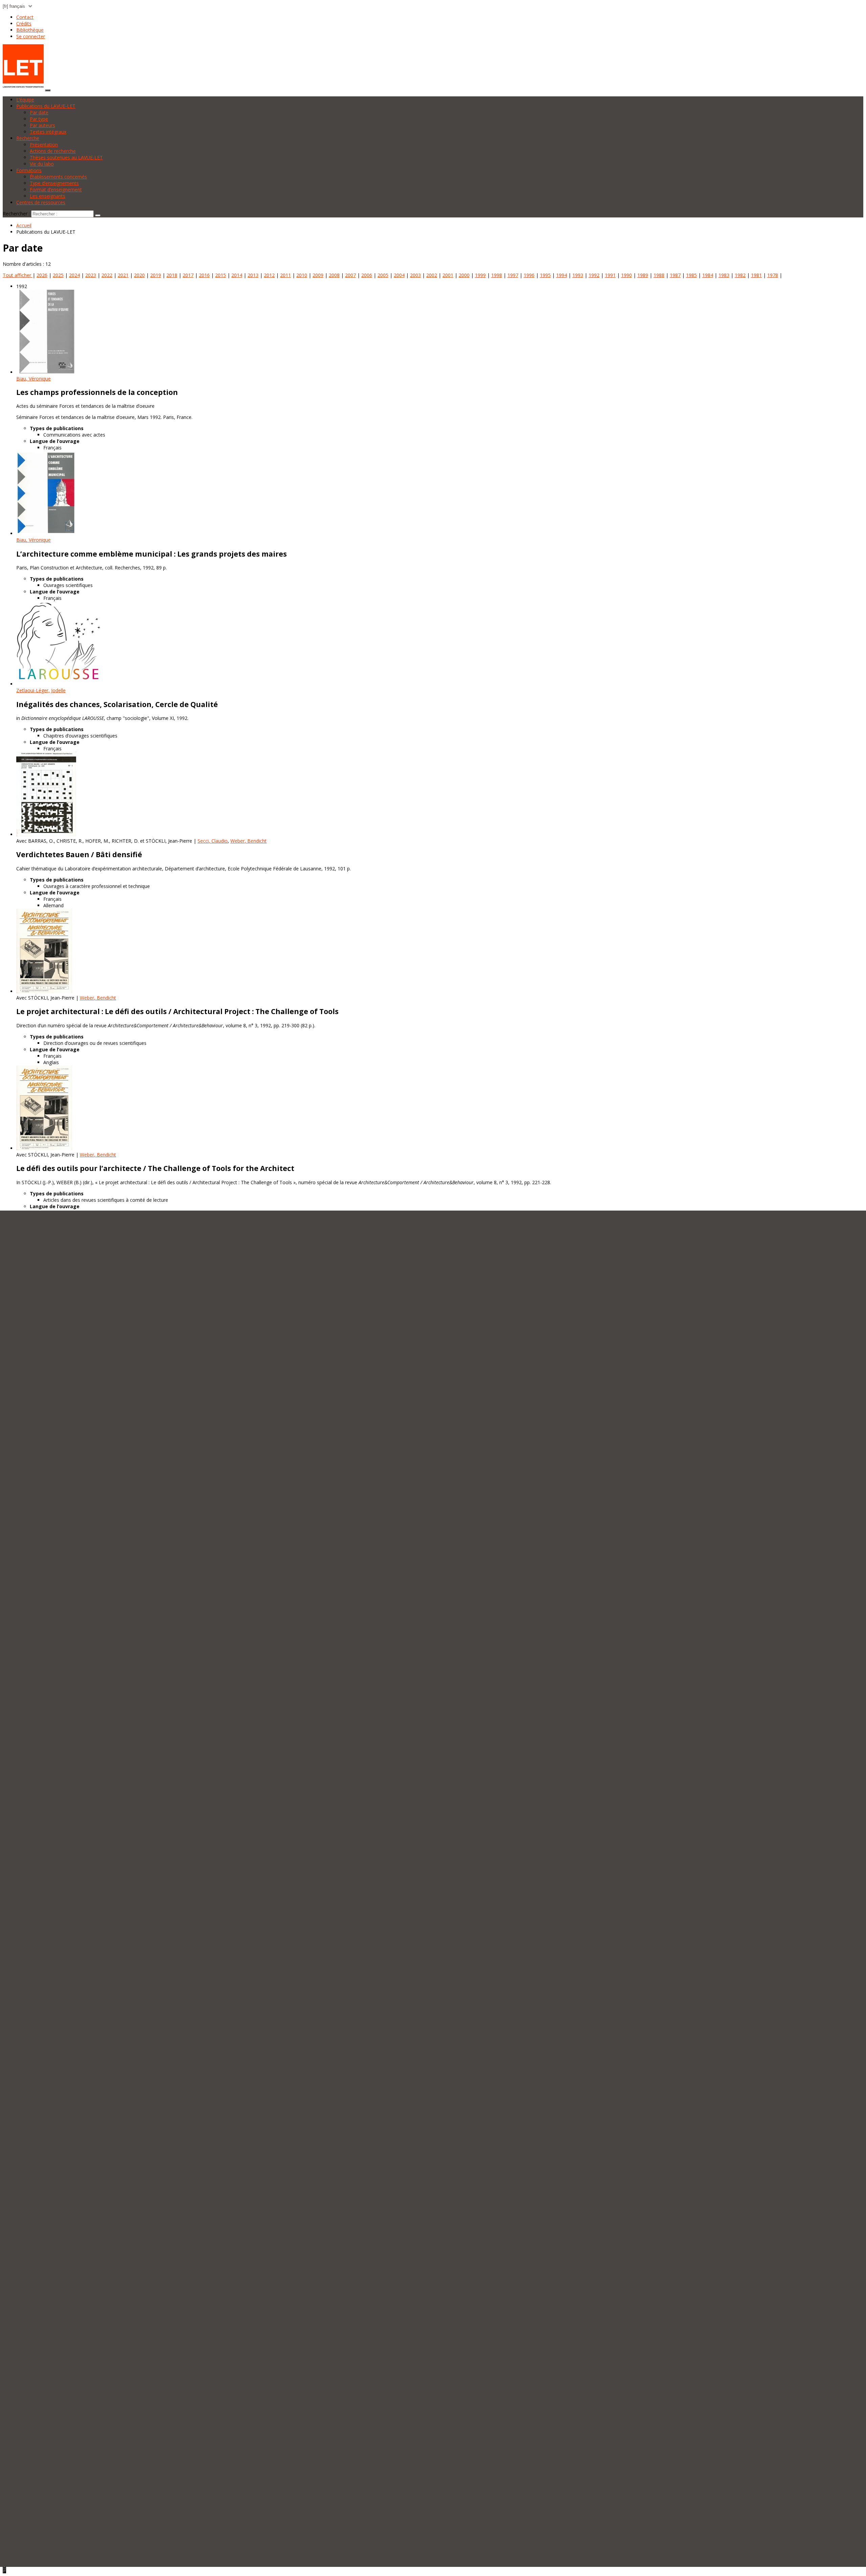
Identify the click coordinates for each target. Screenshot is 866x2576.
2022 (107, 275)
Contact (25, 17)
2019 (156, 275)
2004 (399, 275)
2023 (91, 275)
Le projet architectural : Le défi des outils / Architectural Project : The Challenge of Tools (177, 1011)
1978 (773, 275)
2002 (432, 275)
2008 (334, 275)
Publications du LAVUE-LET (46, 106)
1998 (497, 275)
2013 (253, 275)
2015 (221, 275)
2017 (188, 275)
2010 (302, 275)
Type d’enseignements (54, 183)
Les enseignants (48, 196)
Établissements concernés (58, 177)
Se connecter (31, 36)
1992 (594, 275)
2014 (237, 275)
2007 (350, 275)
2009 (318, 275)
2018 (172, 275)
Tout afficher (18, 275)
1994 (562, 275)
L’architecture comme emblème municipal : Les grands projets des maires (152, 554)
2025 (58, 275)
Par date (39, 112)
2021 (123, 275)
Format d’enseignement (56, 190)
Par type (39, 119)
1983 (724, 275)
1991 (610, 275)
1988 (659, 275)
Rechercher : (16, 214)
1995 (545, 275)
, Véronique (33, 379)
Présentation (44, 145)
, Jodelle (41, 690)
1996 (529, 275)
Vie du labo (42, 164)
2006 (367, 275)
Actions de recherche (53, 151)
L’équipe (25, 100)
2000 (464, 275)
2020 (139, 275)
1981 (756, 275)
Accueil (24, 225)
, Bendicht (248, 841)
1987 (675, 275)
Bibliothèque (30, 30)
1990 (626, 275)
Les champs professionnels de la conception (97, 392)
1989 (643, 275)
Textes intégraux (48, 132)
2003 (415, 275)
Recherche (28, 138)
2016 (204, 275)
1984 (708, 275)
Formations (29, 170)
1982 (740, 275)
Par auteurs (42, 125)
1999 (480, 275)
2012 (269, 275)
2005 (383, 275)
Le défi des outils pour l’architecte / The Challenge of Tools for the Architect (155, 1168)
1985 (691, 275)
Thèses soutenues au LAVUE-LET (66, 157)
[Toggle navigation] (48, 90)
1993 (578, 275)
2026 (42, 275)
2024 (74, 275)
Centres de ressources (41, 202)
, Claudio (213, 841)
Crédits (24, 24)
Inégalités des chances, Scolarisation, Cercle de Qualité (117, 704)
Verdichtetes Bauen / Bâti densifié (79, 854)
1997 (513, 275)
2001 (448, 275)
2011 (286, 275)
